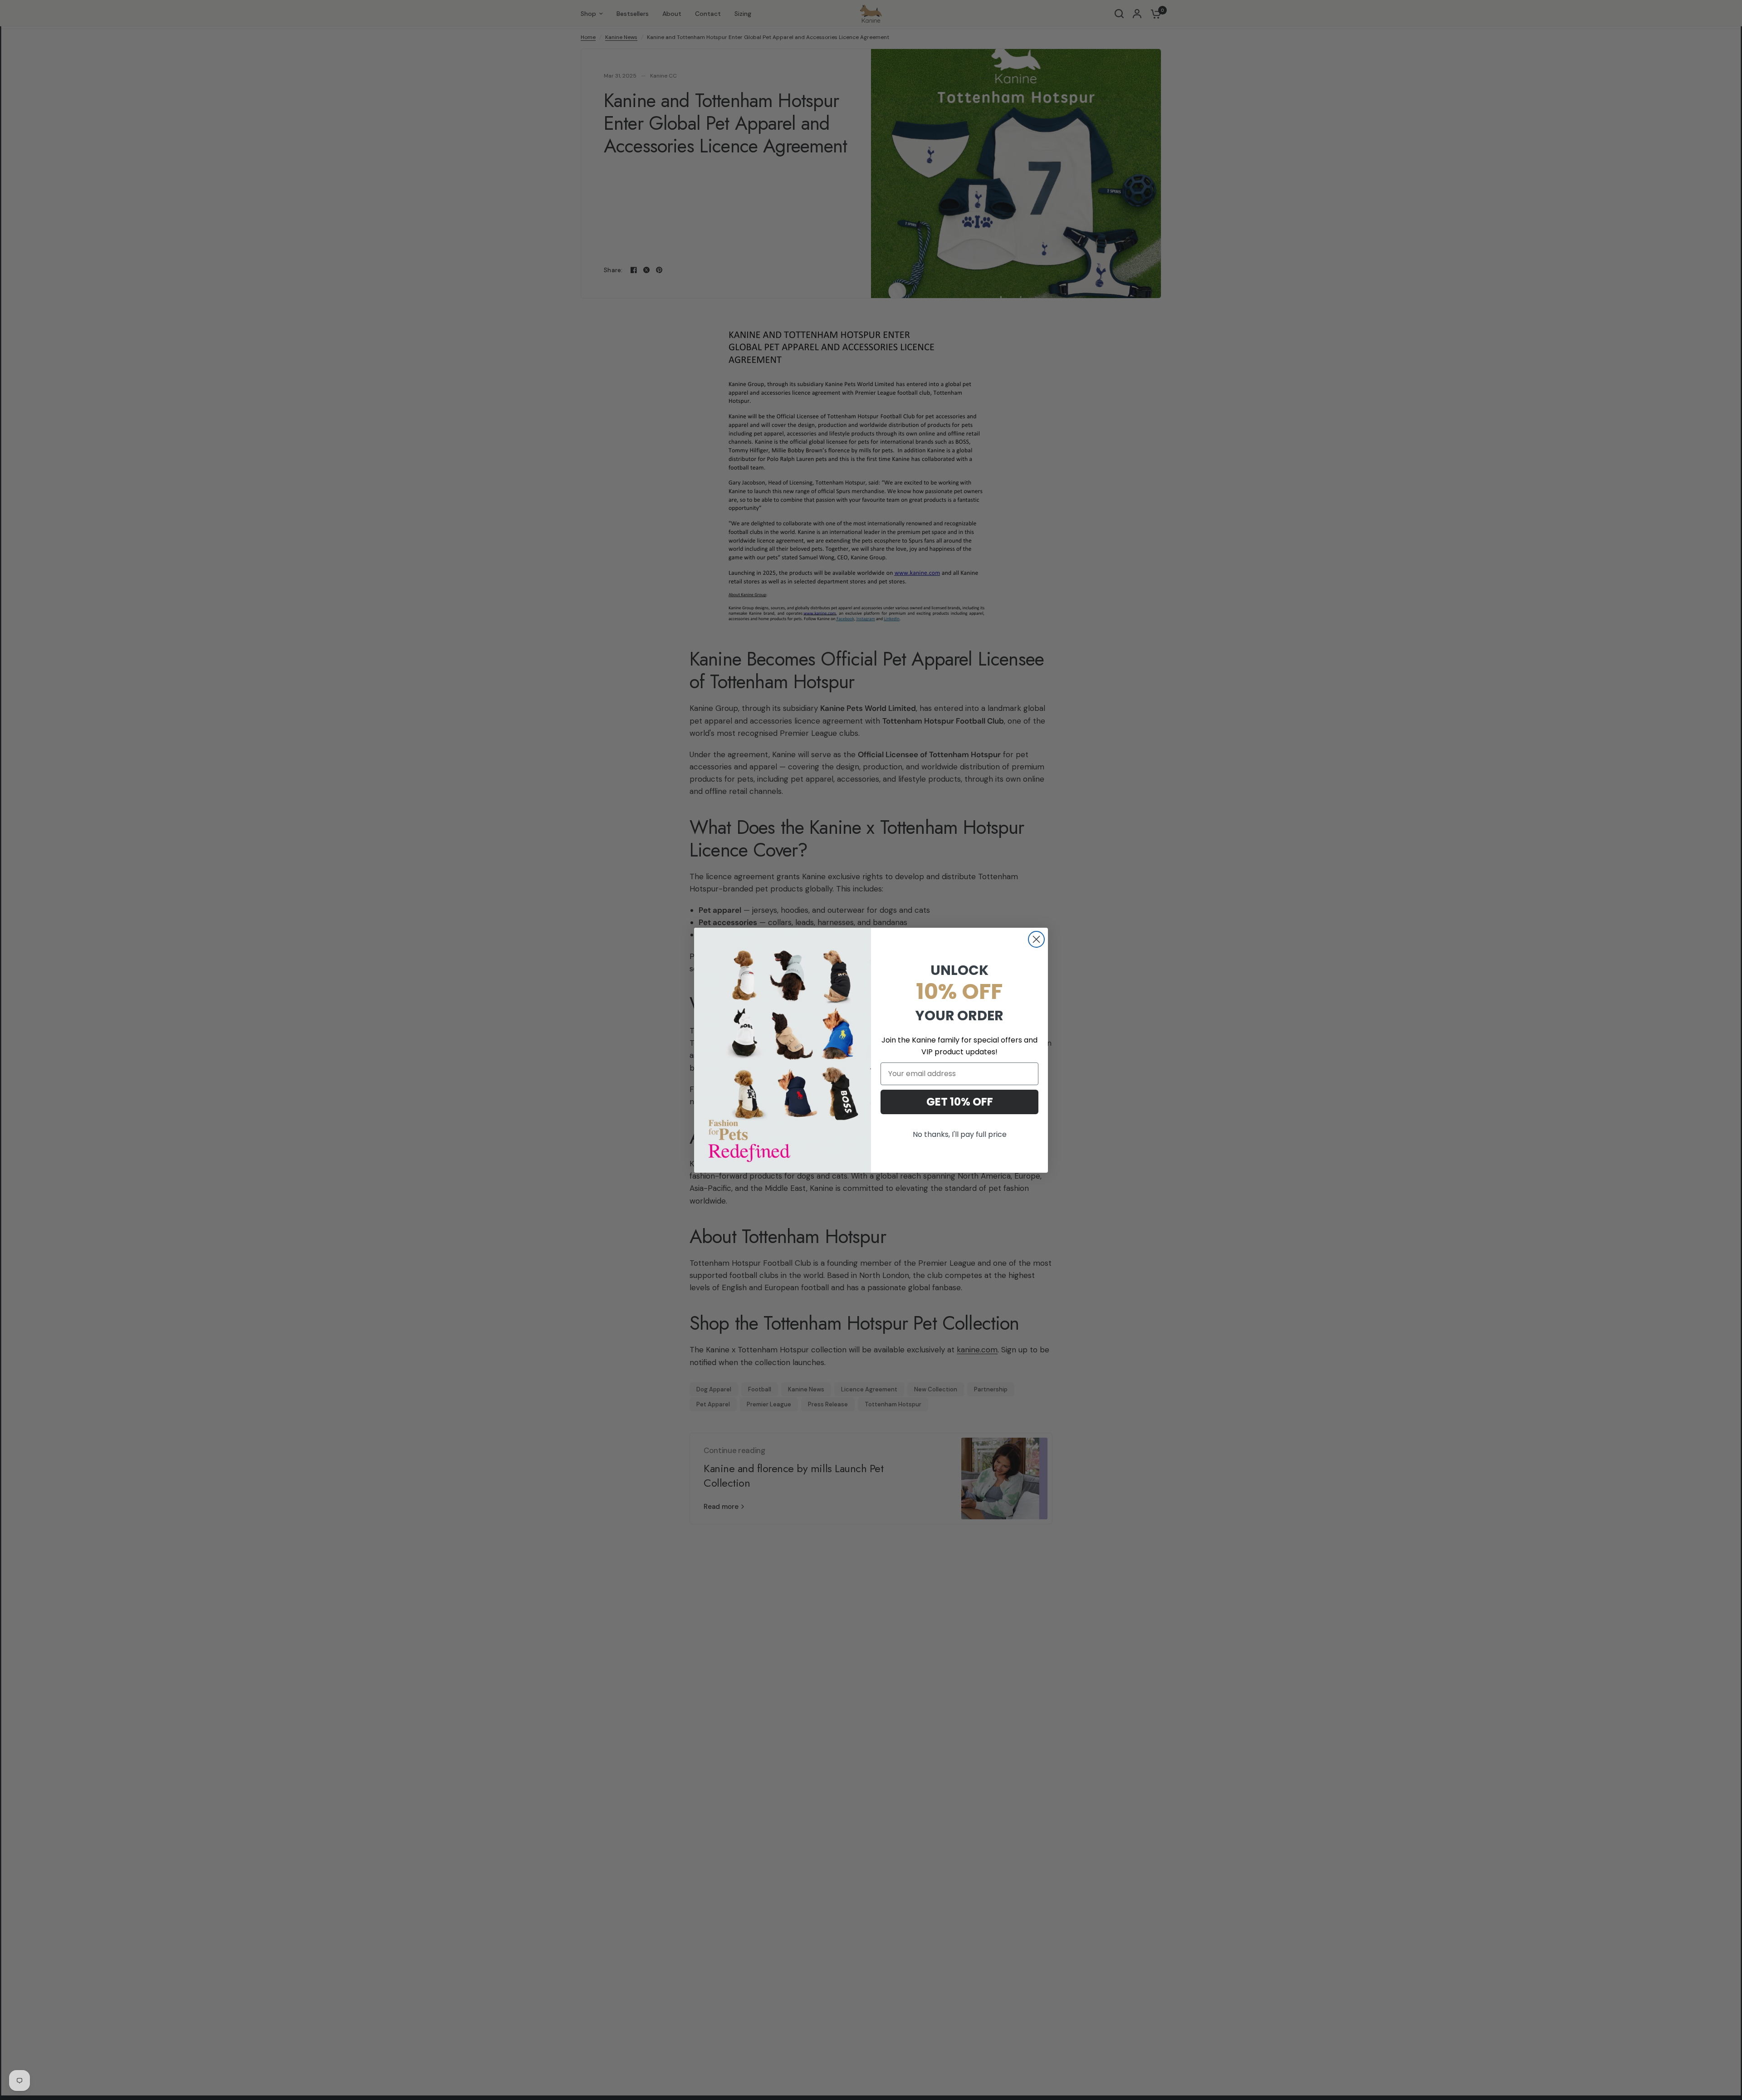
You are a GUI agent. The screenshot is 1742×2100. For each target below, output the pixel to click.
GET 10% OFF (960, 1102)
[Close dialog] (1036, 939)
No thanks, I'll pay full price (960, 1134)
